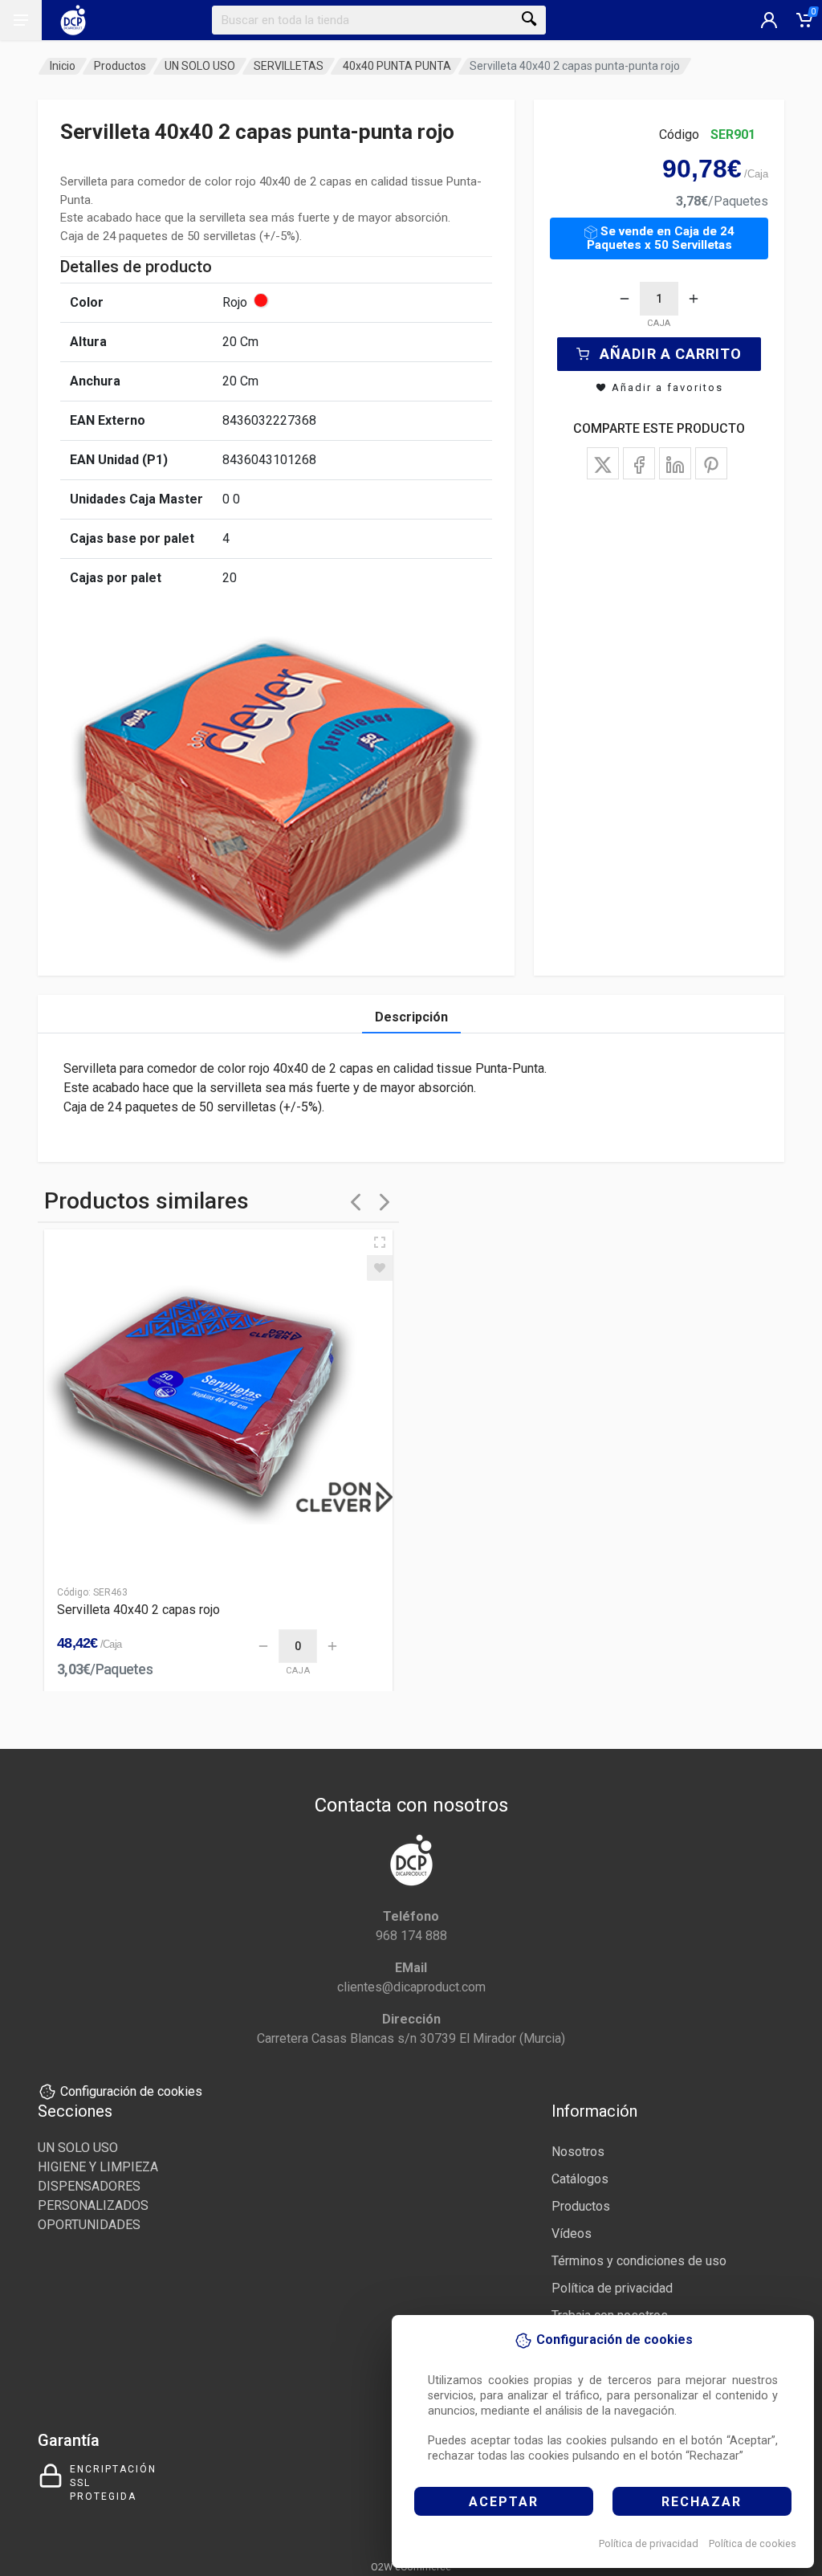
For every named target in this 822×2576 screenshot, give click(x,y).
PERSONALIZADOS (93, 2205)
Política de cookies (753, 2543)
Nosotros (578, 2152)
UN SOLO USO (200, 66)
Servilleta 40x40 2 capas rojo (138, 1610)
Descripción (411, 1017)
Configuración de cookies (131, 2091)
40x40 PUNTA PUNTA (397, 66)
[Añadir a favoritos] (380, 1268)
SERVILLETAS (289, 66)
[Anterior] (356, 1202)
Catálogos (580, 2179)
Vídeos (572, 2234)
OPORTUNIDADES (89, 2225)
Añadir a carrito (671, 354)
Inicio (63, 66)
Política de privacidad (649, 2543)
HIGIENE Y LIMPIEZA (98, 2167)
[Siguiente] (385, 1202)
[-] (625, 299)
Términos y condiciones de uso (639, 2261)
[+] (694, 299)
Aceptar (504, 2502)
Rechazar (702, 2502)
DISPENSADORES (89, 2186)
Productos (120, 66)
